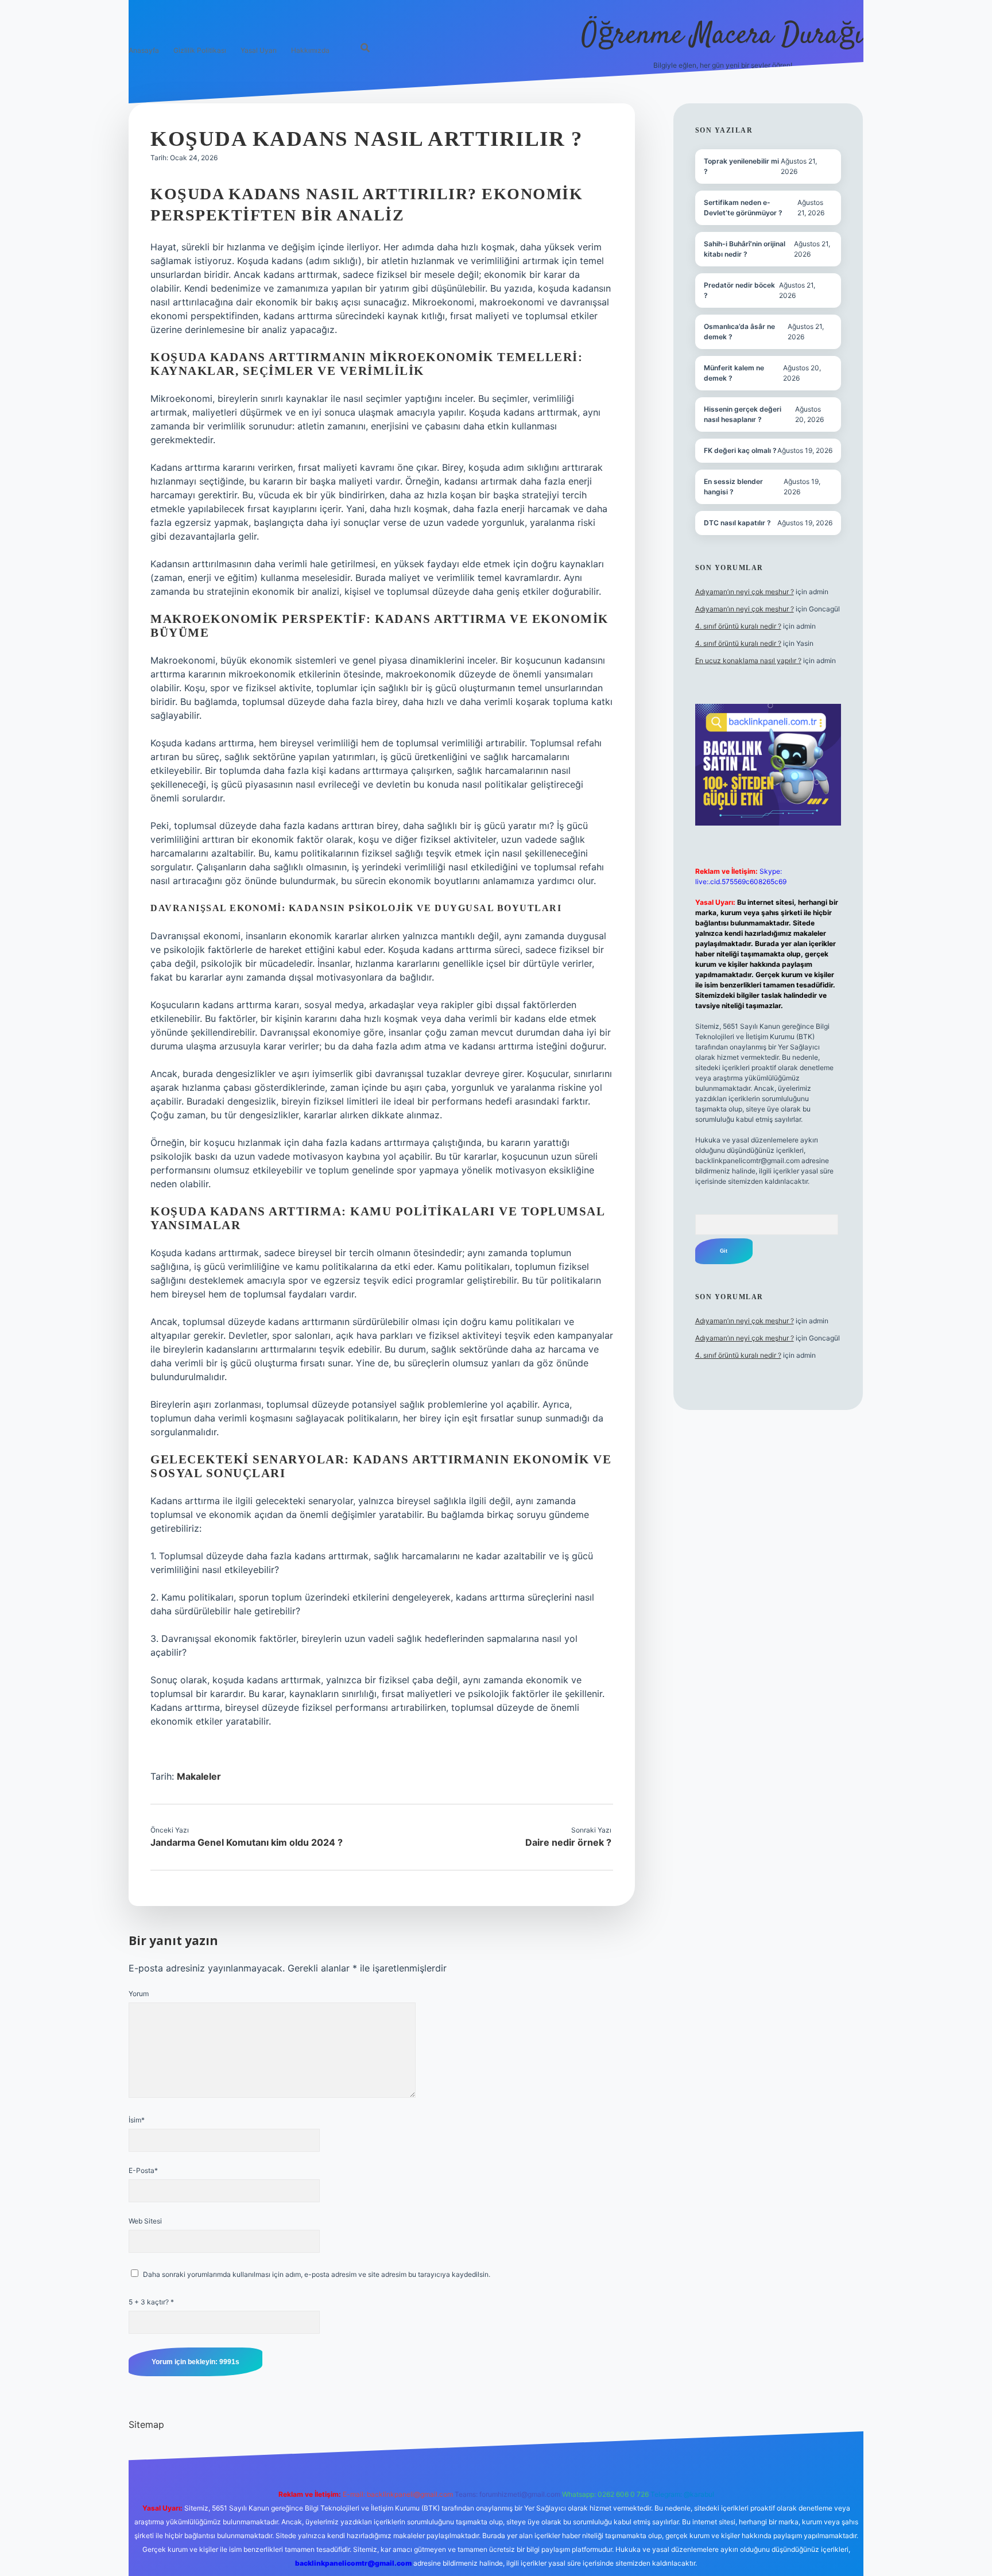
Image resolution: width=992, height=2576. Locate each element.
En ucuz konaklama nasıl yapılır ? (748, 661)
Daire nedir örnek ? (568, 1842)
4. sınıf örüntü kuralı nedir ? (738, 626)
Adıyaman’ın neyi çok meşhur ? (745, 592)
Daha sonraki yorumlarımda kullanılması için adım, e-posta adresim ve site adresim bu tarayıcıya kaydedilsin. (317, 2274)
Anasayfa (144, 50)
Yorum (139, 1994)
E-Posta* (143, 2170)
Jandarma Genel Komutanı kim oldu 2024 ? (247, 1842)
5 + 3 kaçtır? (151, 2302)
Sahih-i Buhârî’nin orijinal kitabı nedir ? (745, 249)
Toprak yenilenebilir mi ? (741, 166)
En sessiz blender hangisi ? (733, 487)
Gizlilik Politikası (200, 50)
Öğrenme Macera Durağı (722, 36)
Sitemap (146, 2424)
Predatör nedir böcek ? (739, 290)
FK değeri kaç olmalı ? (740, 450)
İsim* (137, 2120)
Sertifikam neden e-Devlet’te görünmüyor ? (743, 208)
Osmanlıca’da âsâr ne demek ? (739, 332)
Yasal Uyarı (259, 50)
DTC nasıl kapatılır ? (737, 523)
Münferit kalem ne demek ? (734, 373)
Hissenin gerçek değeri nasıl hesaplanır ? (743, 414)
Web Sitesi (145, 2221)
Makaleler (199, 1776)
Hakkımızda (310, 50)
